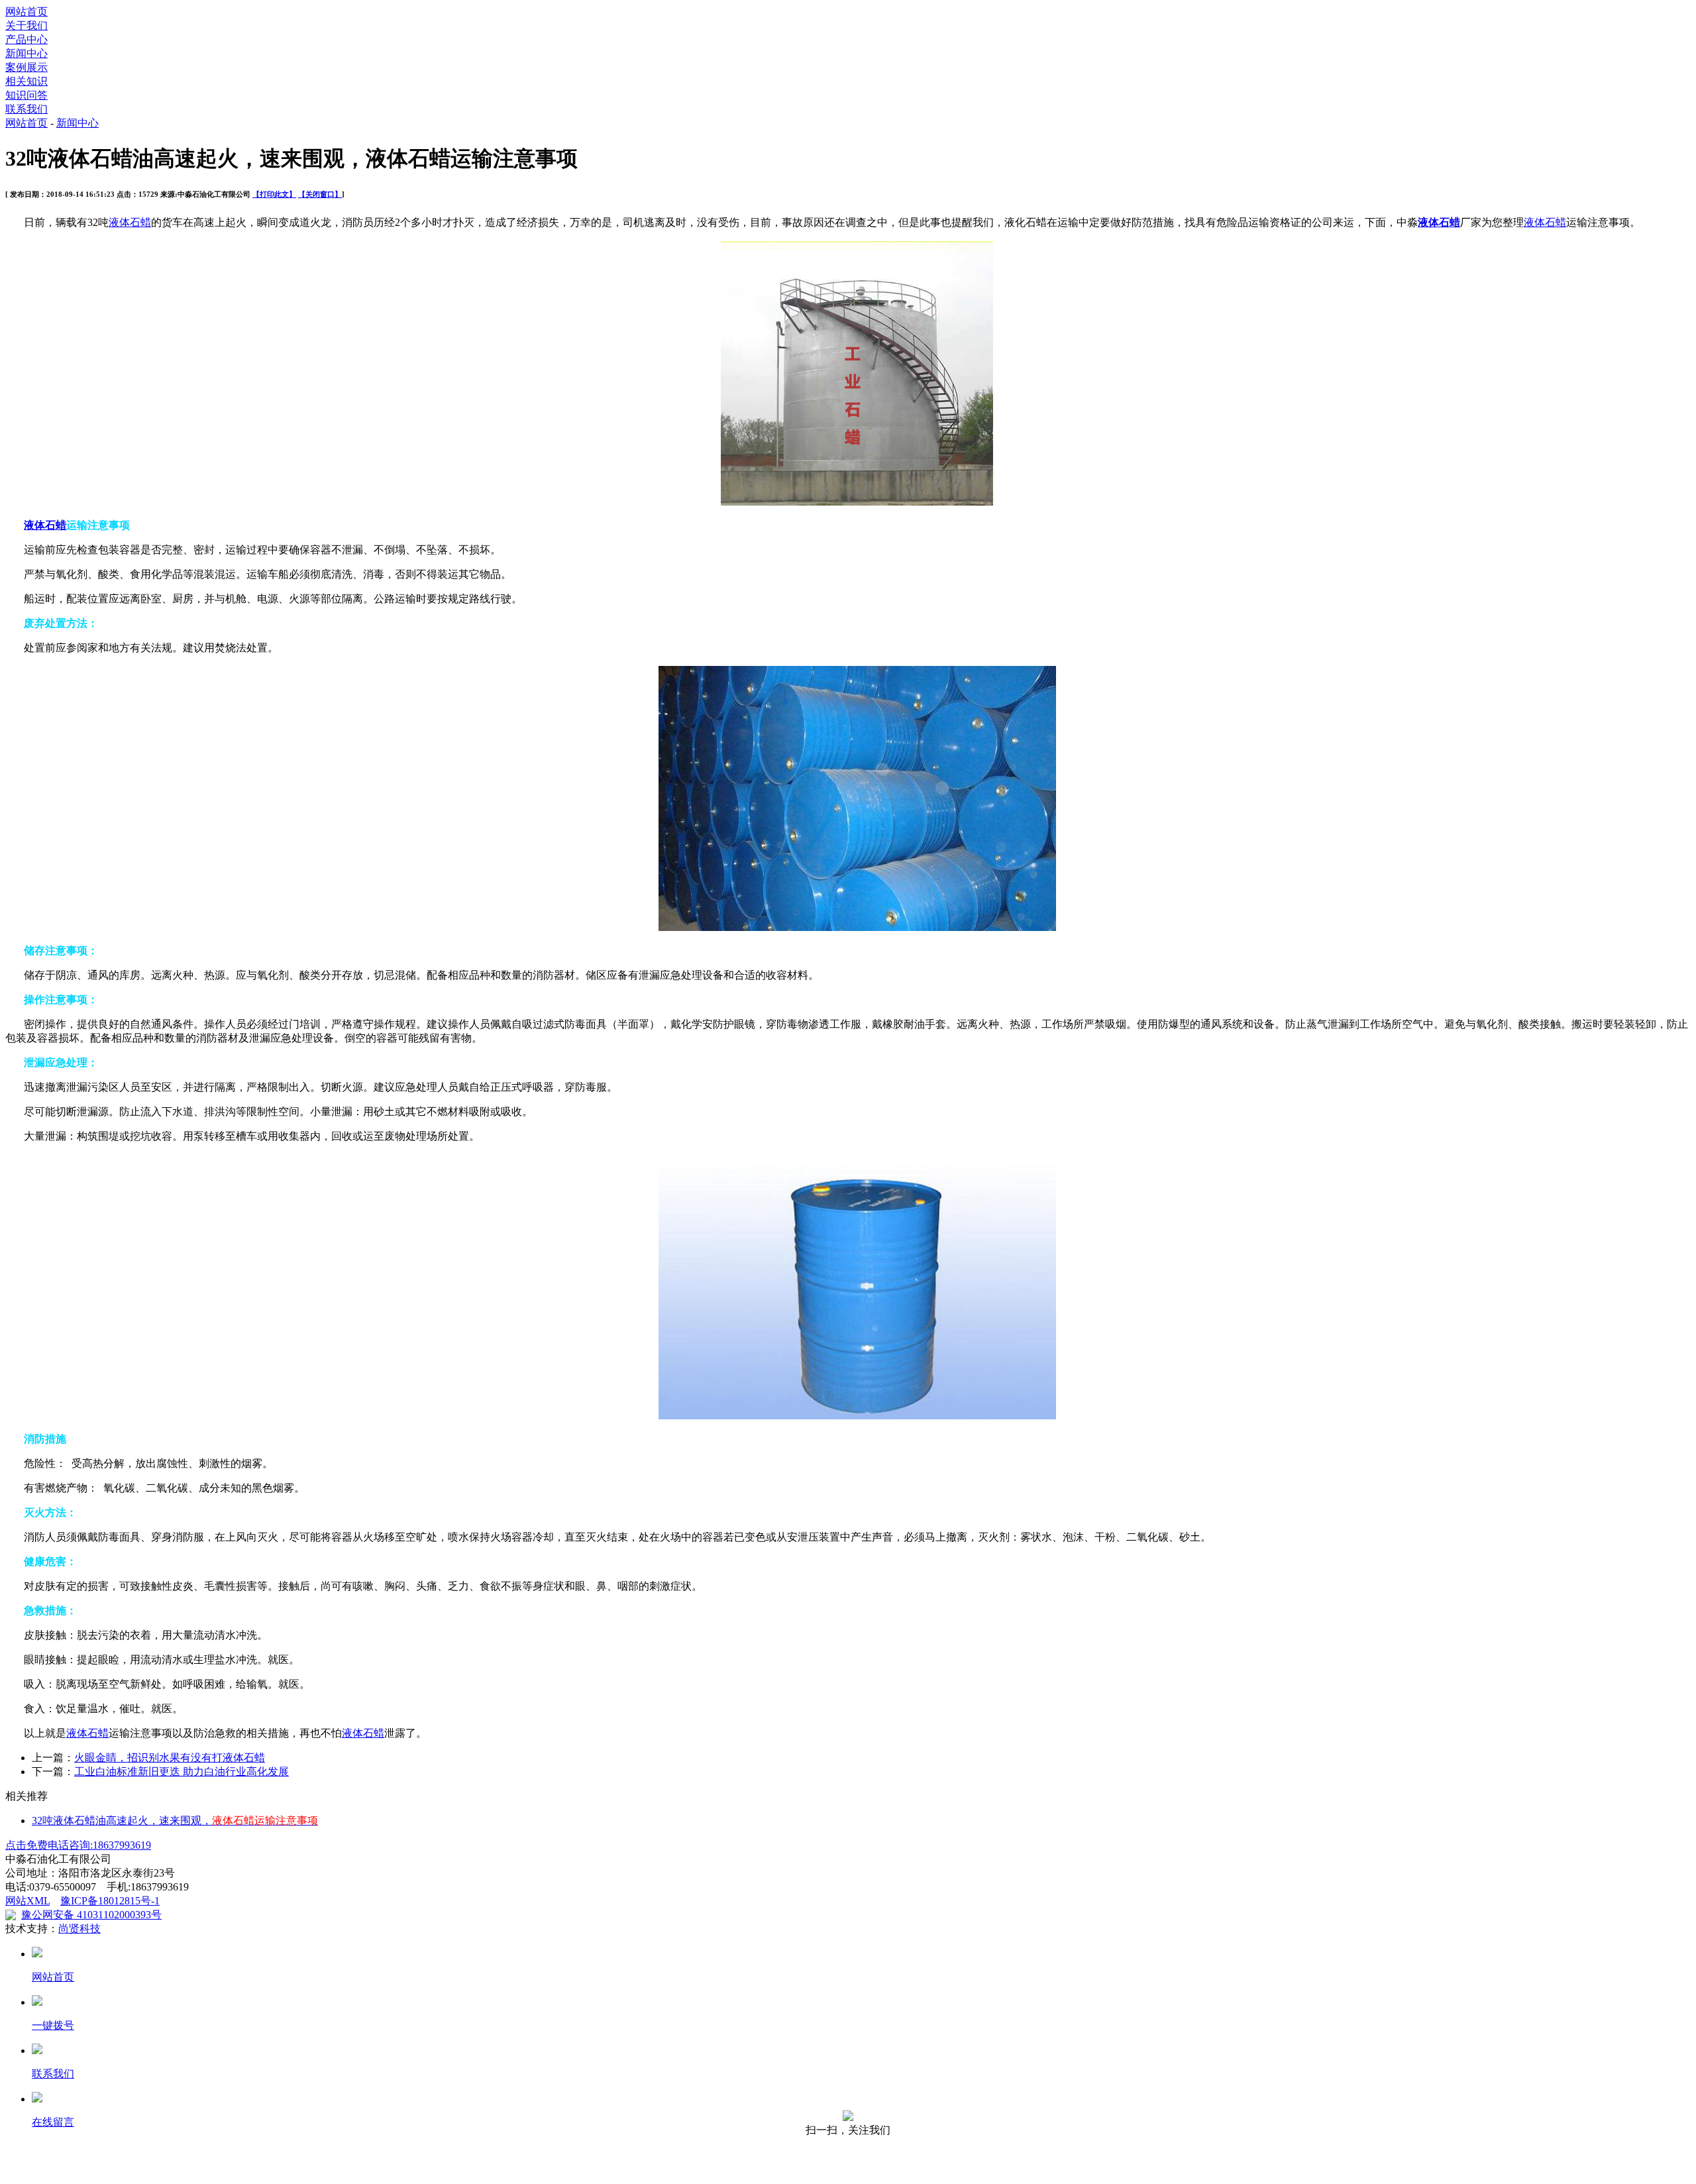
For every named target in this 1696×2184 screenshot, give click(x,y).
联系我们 (26, 109)
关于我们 (26, 26)
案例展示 (26, 67)
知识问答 (26, 95)
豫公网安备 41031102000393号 (91, 1915)
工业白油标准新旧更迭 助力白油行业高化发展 (182, 1772)
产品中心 (26, 39)
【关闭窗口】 (320, 194)
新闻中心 (26, 53)
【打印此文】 (274, 194)
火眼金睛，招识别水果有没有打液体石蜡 (170, 1758)
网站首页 (26, 12)
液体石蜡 (130, 222)
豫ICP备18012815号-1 (110, 1901)
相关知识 (26, 81)
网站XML (27, 1901)
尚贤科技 (79, 1929)
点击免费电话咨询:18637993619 (78, 1845)
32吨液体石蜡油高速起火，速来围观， (175, 1821)
